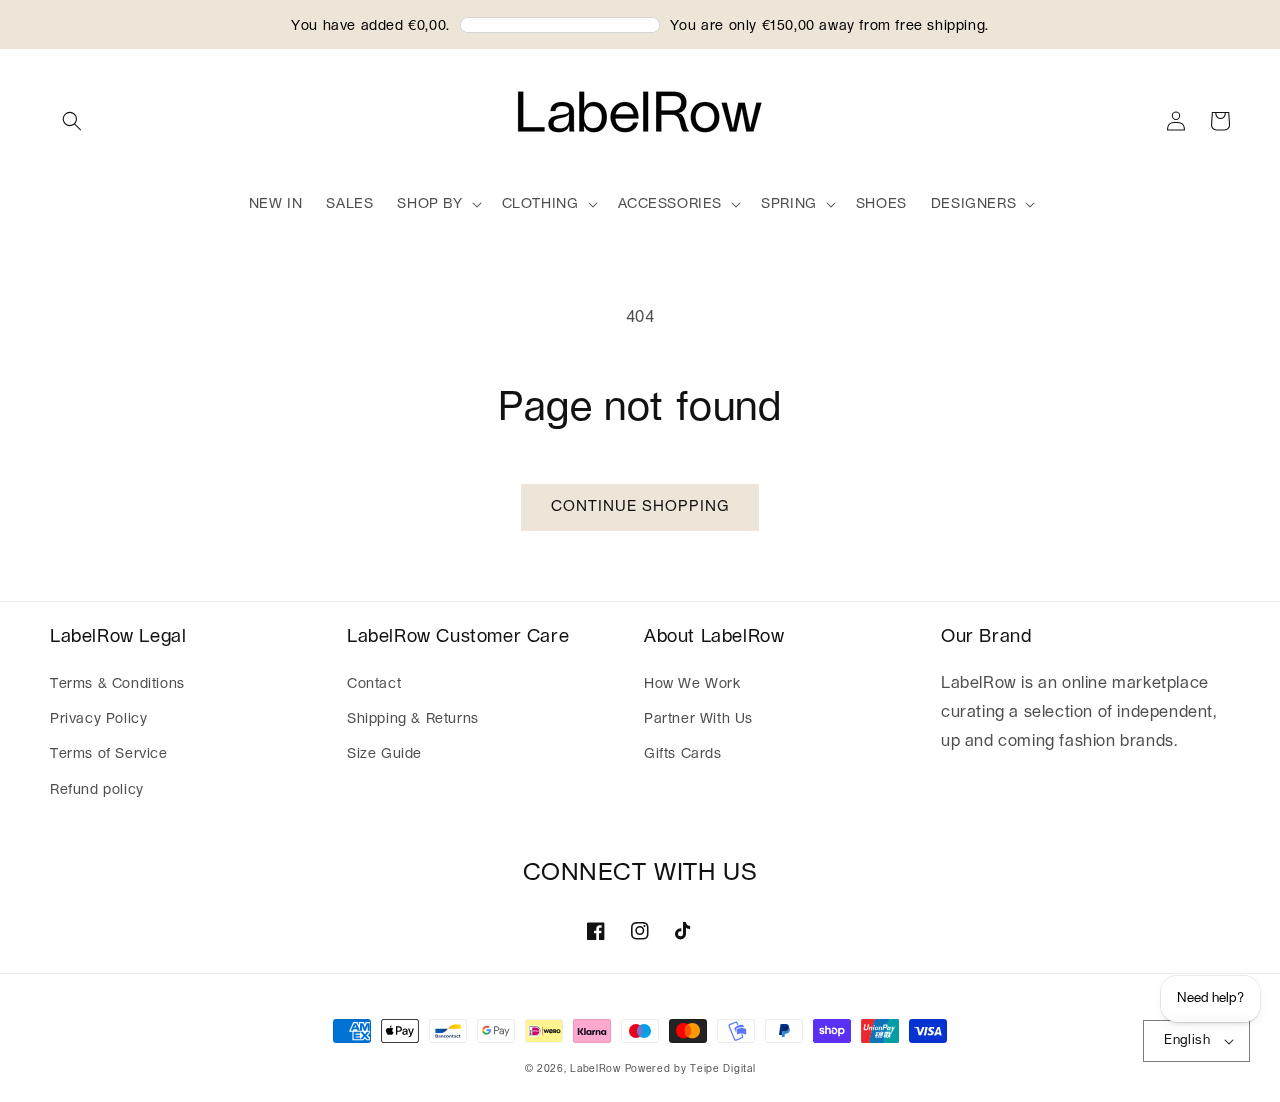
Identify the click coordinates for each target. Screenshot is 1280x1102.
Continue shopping (640, 506)
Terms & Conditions (117, 684)
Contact (374, 684)
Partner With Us (698, 719)
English (1187, 1040)
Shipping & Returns (413, 719)
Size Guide (384, 754)
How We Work (692, 684)
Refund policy (97, 790)
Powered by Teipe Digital (690, 1069)
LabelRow (595, 1069)
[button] (72, 121)
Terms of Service (109, 754)
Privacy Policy (98, 719)
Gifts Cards (683, 754)
